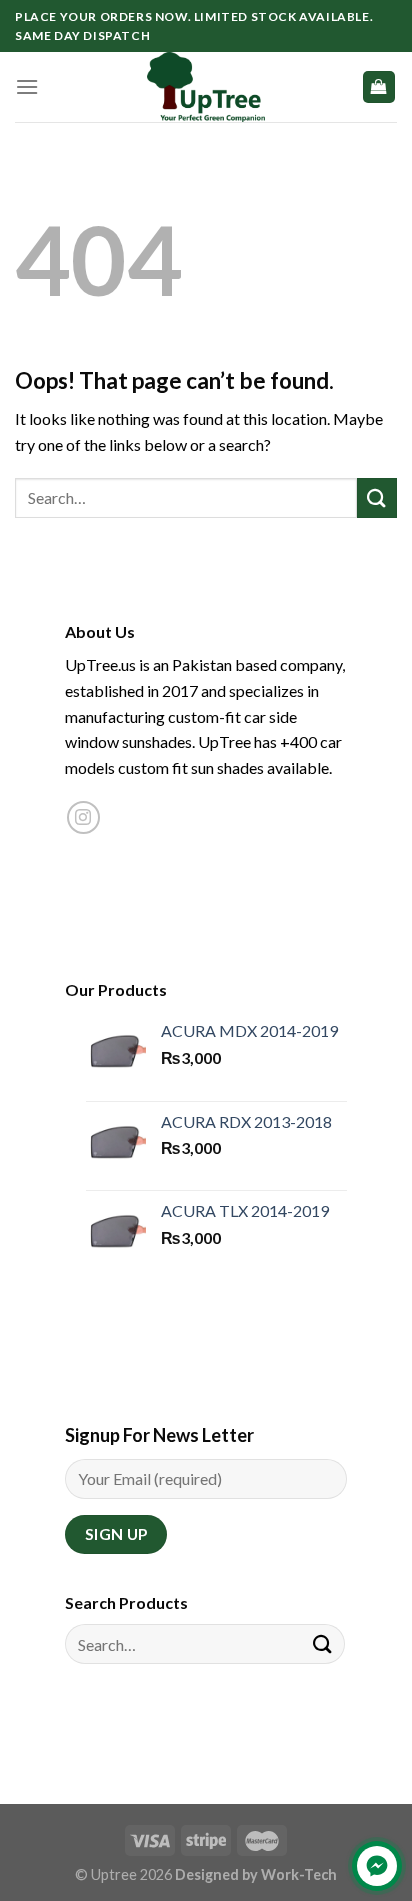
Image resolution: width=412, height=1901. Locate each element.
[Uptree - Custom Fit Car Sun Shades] (206, 87)
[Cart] (379, 87)
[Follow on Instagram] (83, 817)
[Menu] (27, 86)
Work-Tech (299, 1874)
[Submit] (377, 497)
